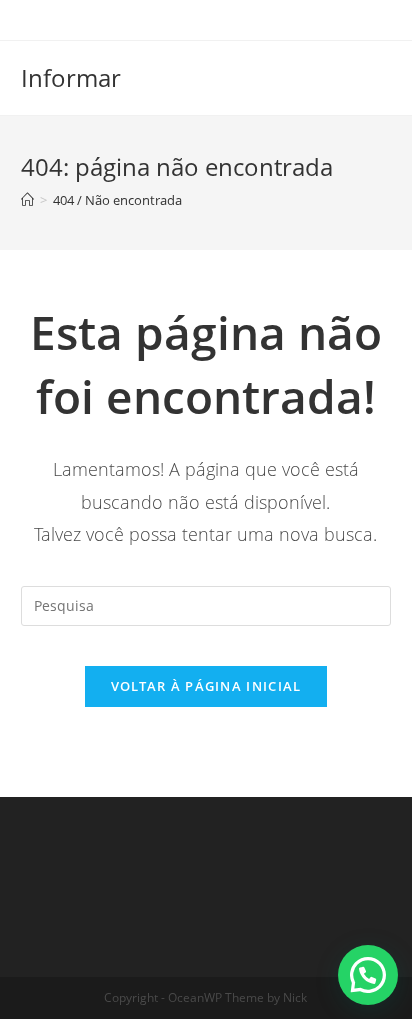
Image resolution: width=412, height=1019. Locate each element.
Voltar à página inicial (206, 686)
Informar (71, 77)
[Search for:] (206, 603)
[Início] (27, 200)
